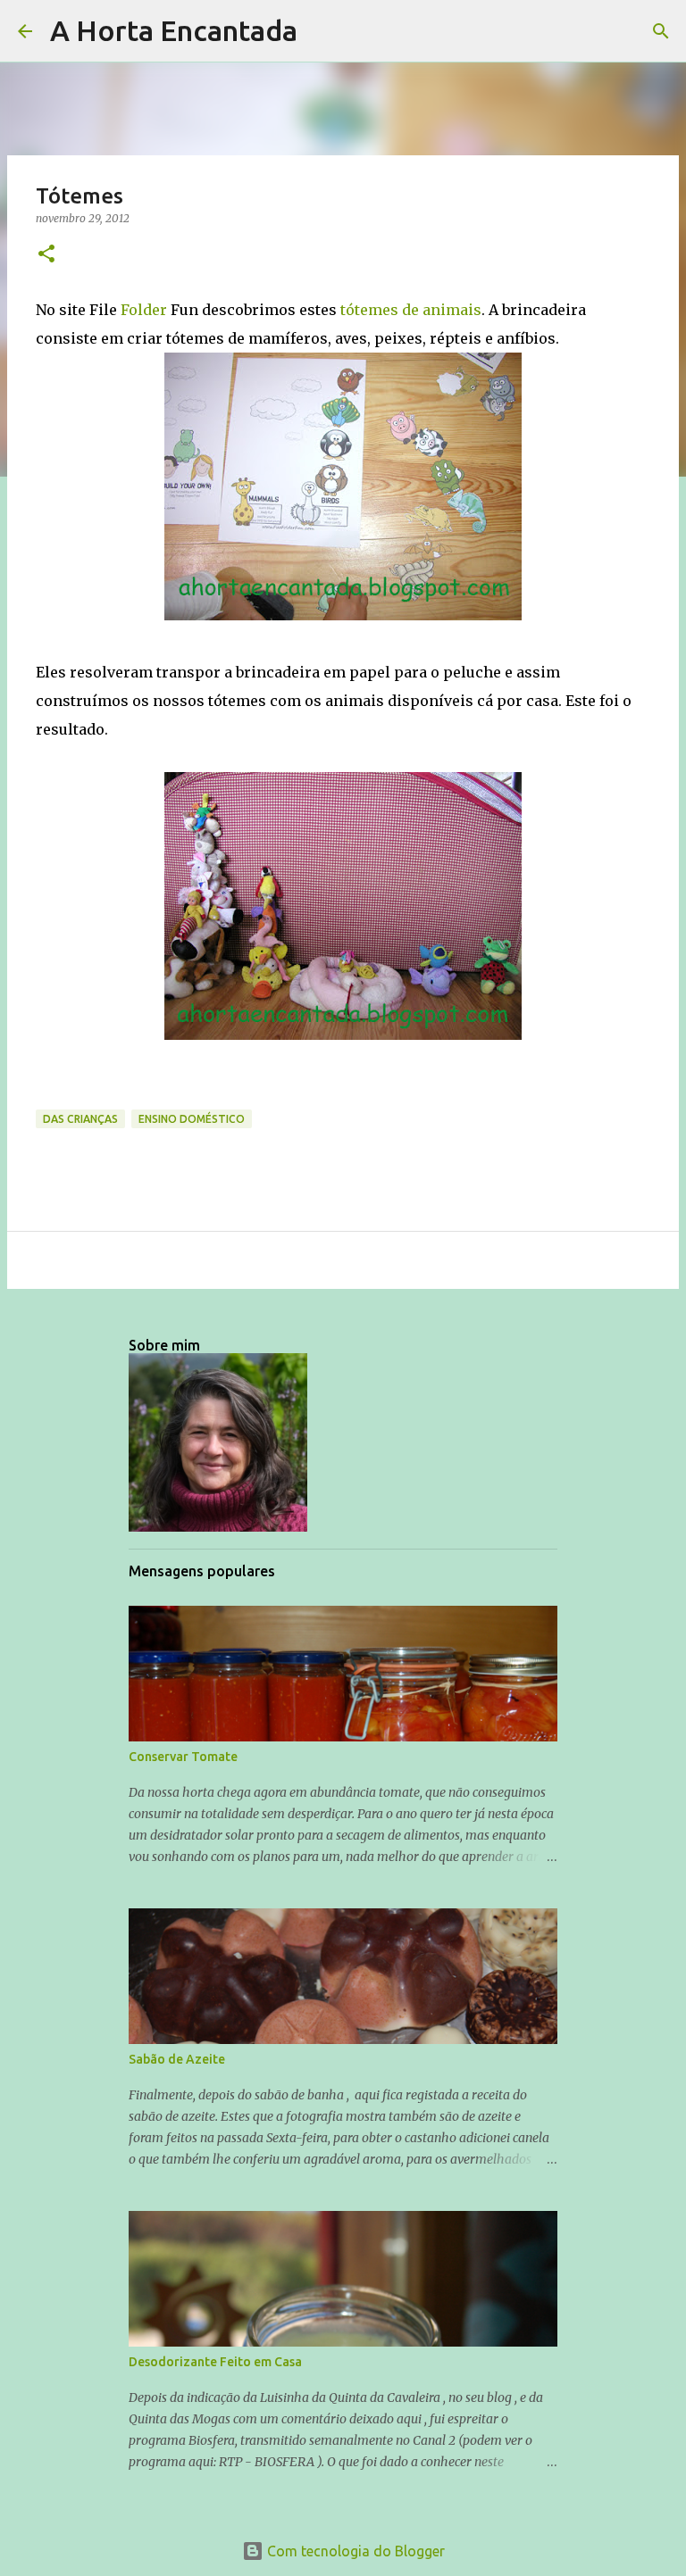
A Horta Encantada (174, 30)
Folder (142, 310)
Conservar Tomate (183, 1757)
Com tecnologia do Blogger (354, 2551)
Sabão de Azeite (177, 2059)
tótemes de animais (411, 310)
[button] (46, 255)
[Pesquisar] (322, 31)
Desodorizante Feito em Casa (215, 2362)
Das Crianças (80, 1119)
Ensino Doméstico (192, 1119)
